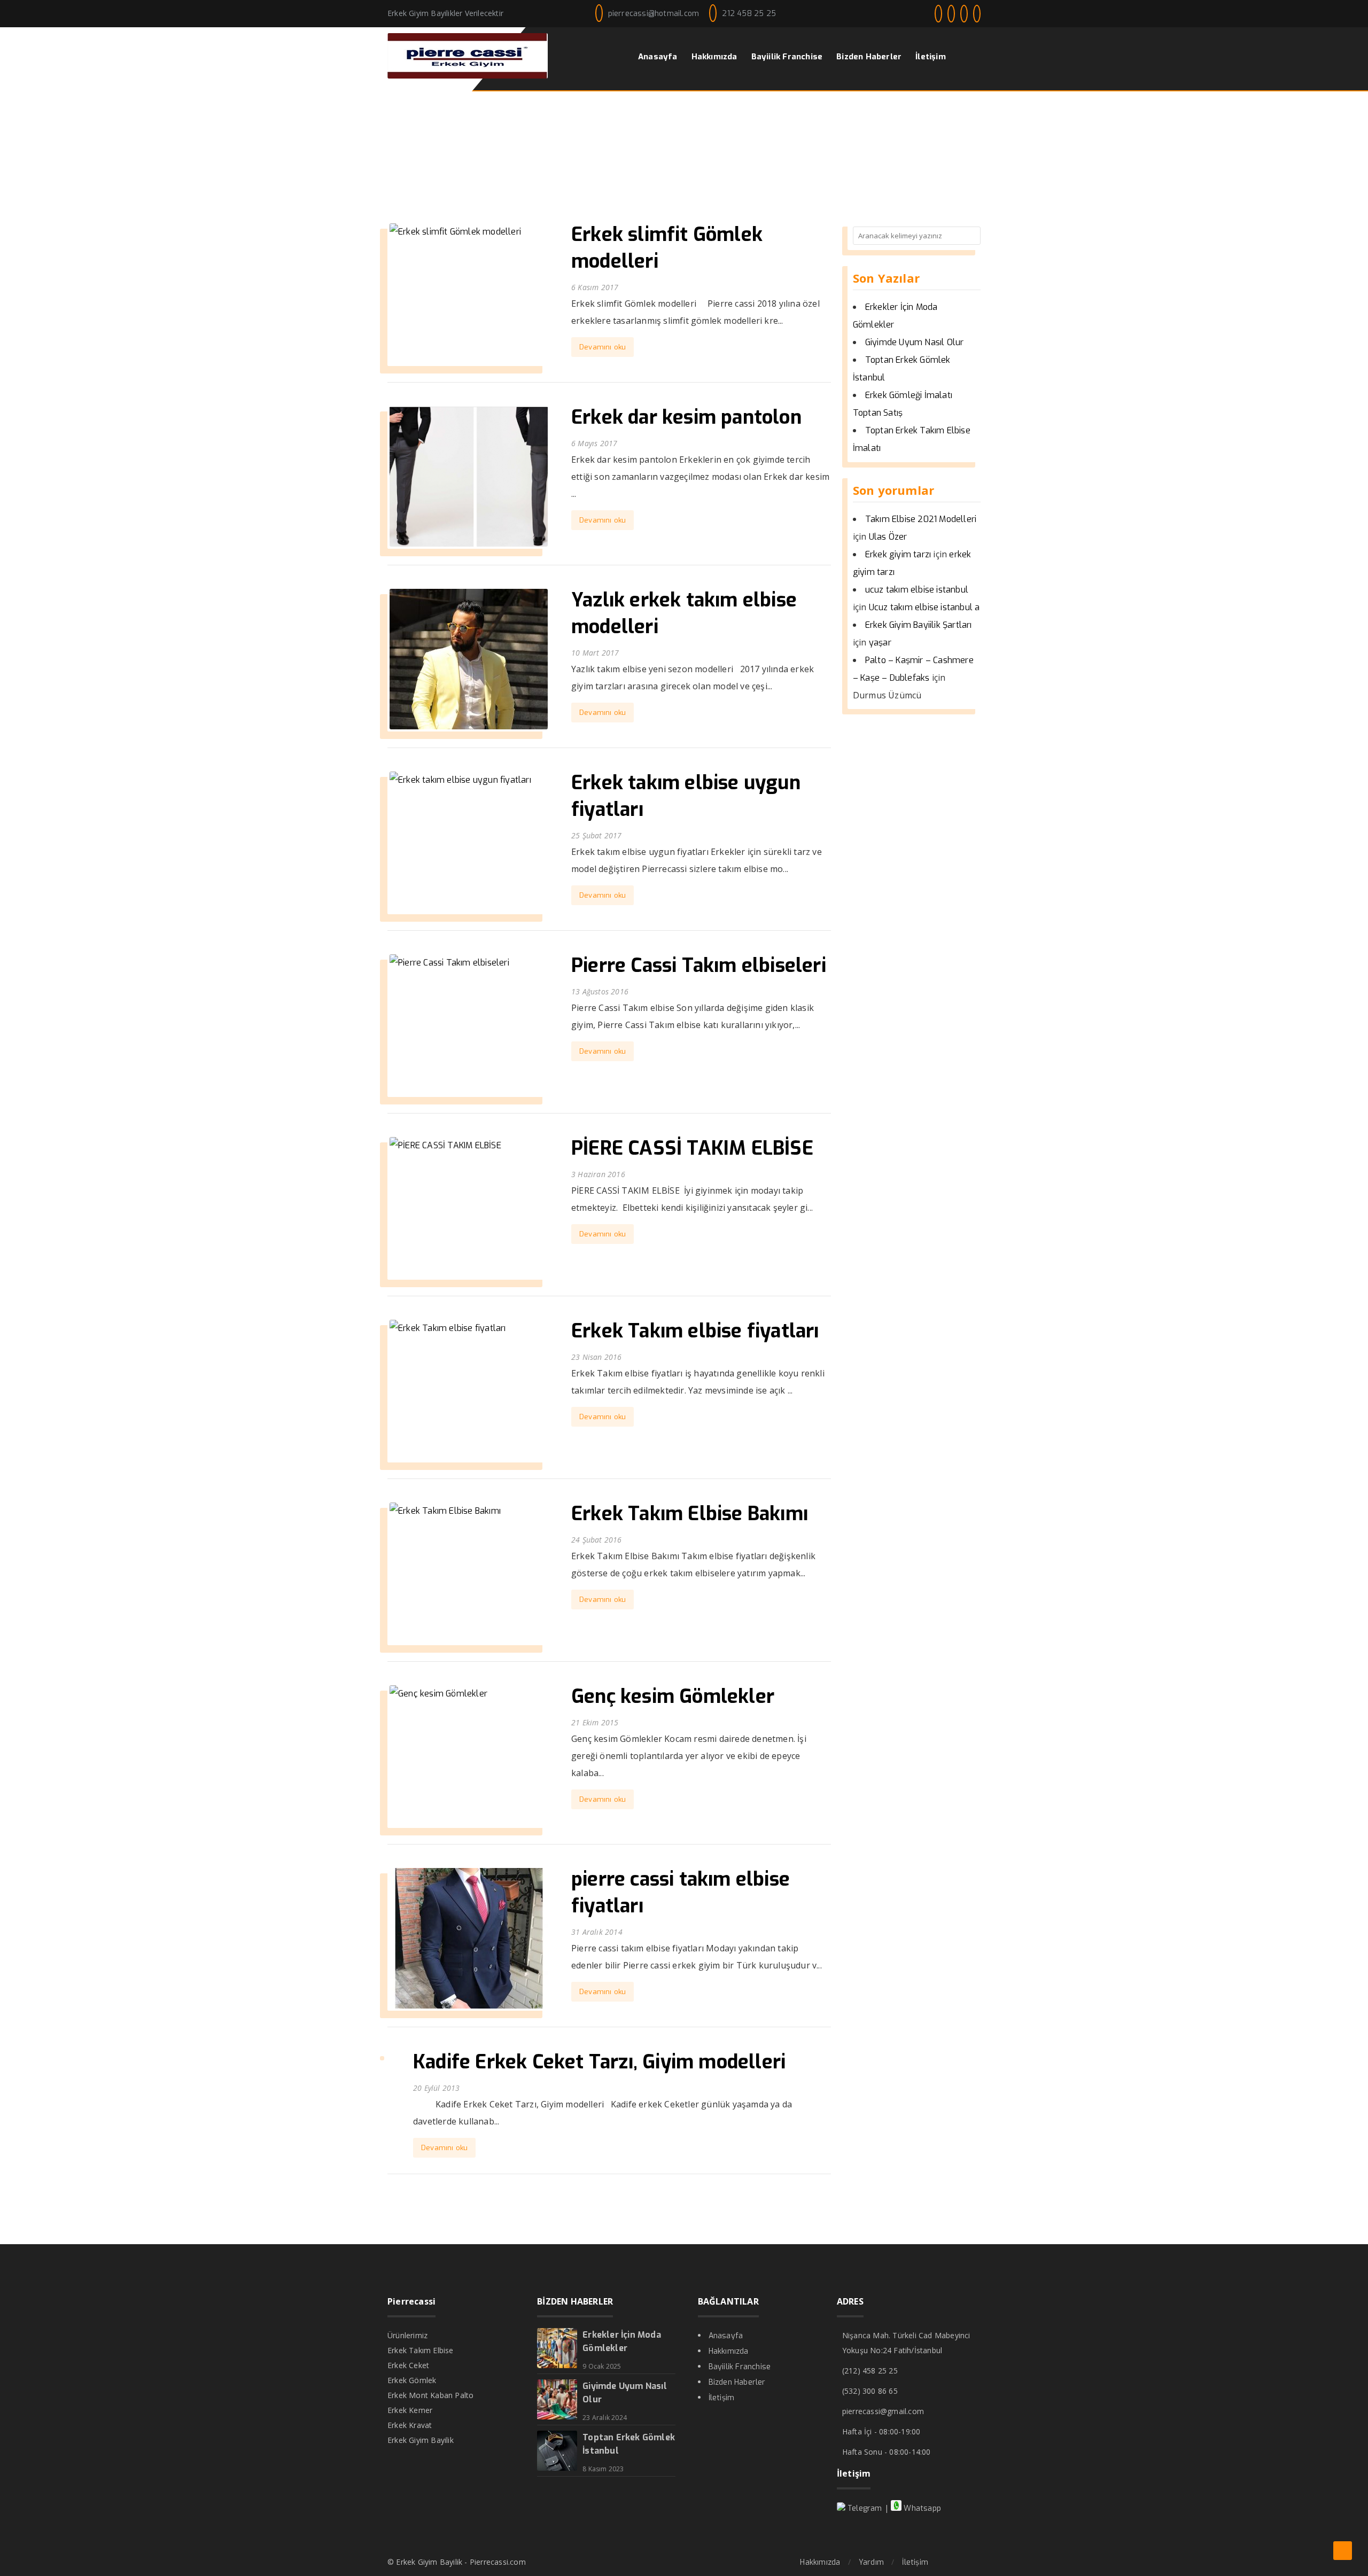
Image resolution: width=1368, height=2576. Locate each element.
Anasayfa (726, 2336)
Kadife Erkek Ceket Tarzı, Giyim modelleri (599, 2062)
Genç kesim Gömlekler (673, 1696)
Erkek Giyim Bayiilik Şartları (919, 625)
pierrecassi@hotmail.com (654, 14)
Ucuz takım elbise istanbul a (924, 607)
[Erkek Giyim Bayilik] (468, 76)
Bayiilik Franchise (740, 2367)
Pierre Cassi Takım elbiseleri (699, 966)
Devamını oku (603, 347)
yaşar (880, 643)
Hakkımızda (729, 2351)
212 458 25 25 (749, 14)
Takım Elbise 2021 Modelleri (921, 519)
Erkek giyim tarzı (898, 554)
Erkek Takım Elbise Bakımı (690, 1514)
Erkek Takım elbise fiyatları (695, 1331)
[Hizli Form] (1343, 2551)
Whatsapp (921, 2508)
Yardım (871, 2562)
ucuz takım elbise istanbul (917, 590)
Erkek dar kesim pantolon (686, 417)
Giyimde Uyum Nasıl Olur (915, 342)
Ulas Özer (888, 537)
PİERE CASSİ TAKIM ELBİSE (692, 1148)
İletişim (722, 2398)
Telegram (864, 2508)
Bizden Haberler (737, 2382)
